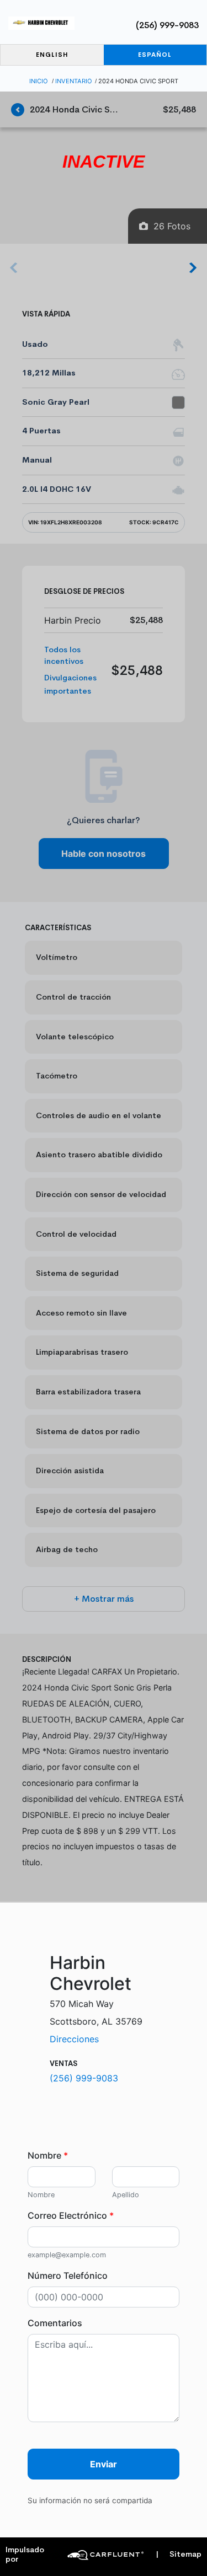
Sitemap (179, 2554)
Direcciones (74, 2039)
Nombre (48, 2155)
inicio (39, 81)
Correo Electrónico (71, 2215)
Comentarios (55, 2323)
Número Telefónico (68, 2276)
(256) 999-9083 (167, 25)
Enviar (104, 2464)
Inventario (74, 81)
